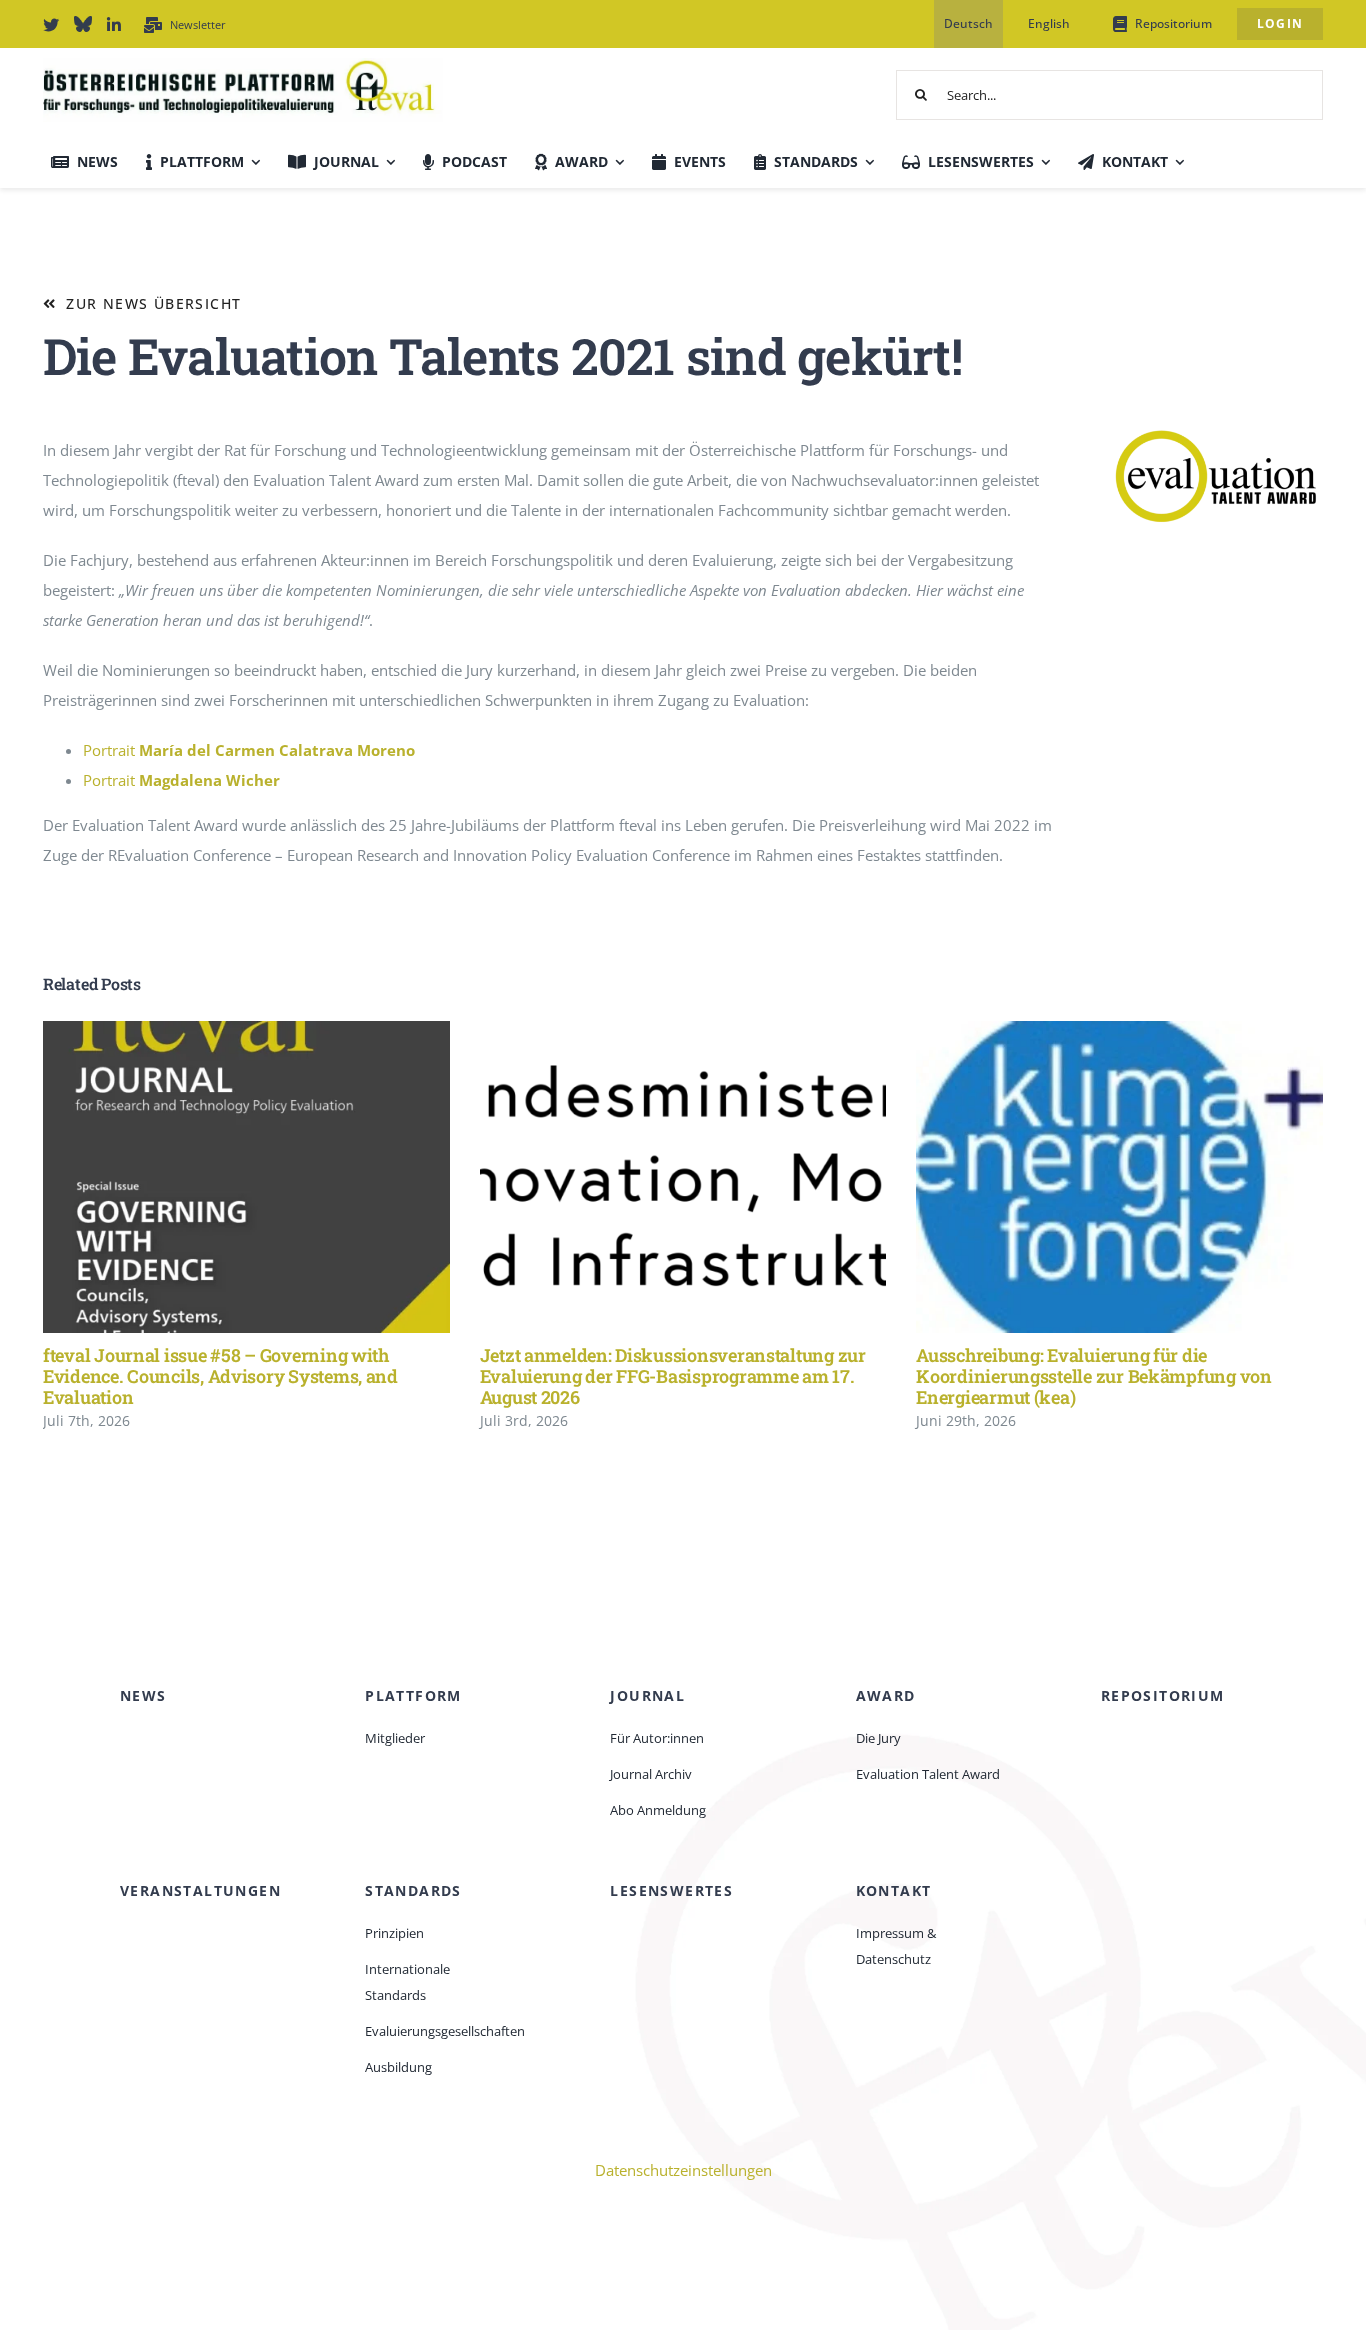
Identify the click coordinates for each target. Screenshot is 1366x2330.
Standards (413, 1890)
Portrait (249, 750)
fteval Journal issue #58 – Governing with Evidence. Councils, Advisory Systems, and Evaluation (217, 1177)
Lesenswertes (671, 1890)
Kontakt (894, 1890)
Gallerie (275, 1177)
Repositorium (1163, 1695)
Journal (647, 1695)
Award (886, 1695)
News (143, 1695)
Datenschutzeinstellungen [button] (683, 2170)
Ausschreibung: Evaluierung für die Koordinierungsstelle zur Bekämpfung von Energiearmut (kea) (1090, 1177)
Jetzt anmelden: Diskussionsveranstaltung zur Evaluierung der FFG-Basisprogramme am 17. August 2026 (653, 1177)
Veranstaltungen (200, 1890)
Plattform (413, 1695)
